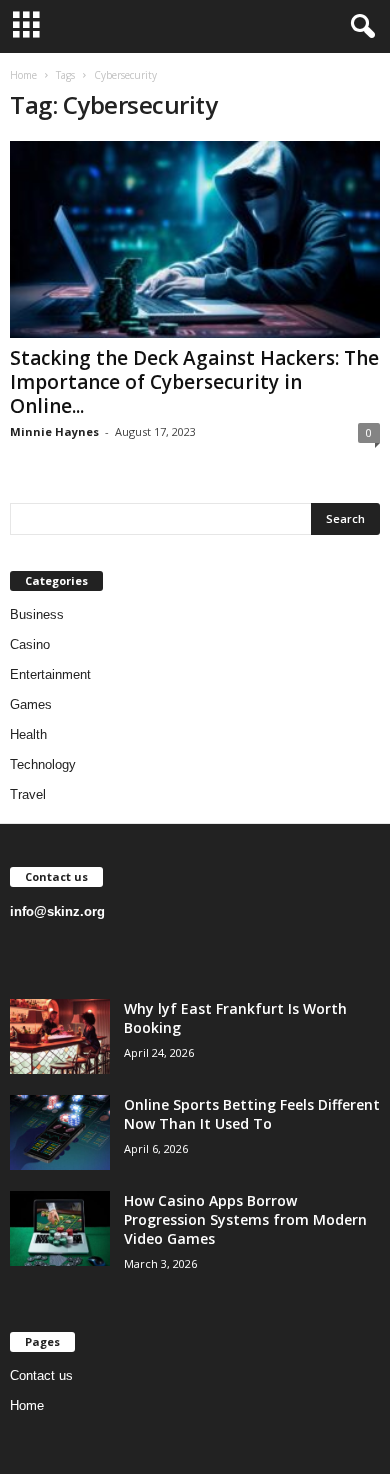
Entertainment (50, 674)
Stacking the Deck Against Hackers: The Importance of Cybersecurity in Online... (194, 382)
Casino (30, 644)
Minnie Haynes (54, 431)
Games (31, 704)
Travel (28, 794)
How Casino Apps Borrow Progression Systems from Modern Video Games (245, 1219)
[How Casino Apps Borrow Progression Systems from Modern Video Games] (60, 1228)
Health (28, 734)
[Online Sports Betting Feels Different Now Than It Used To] (60, 1132)
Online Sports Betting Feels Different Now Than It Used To (252, 1114)
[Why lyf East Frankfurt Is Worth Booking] (60, 1036)
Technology (43, 764)
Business (37, 614)
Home (23, 75)
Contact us (41, 1375)
